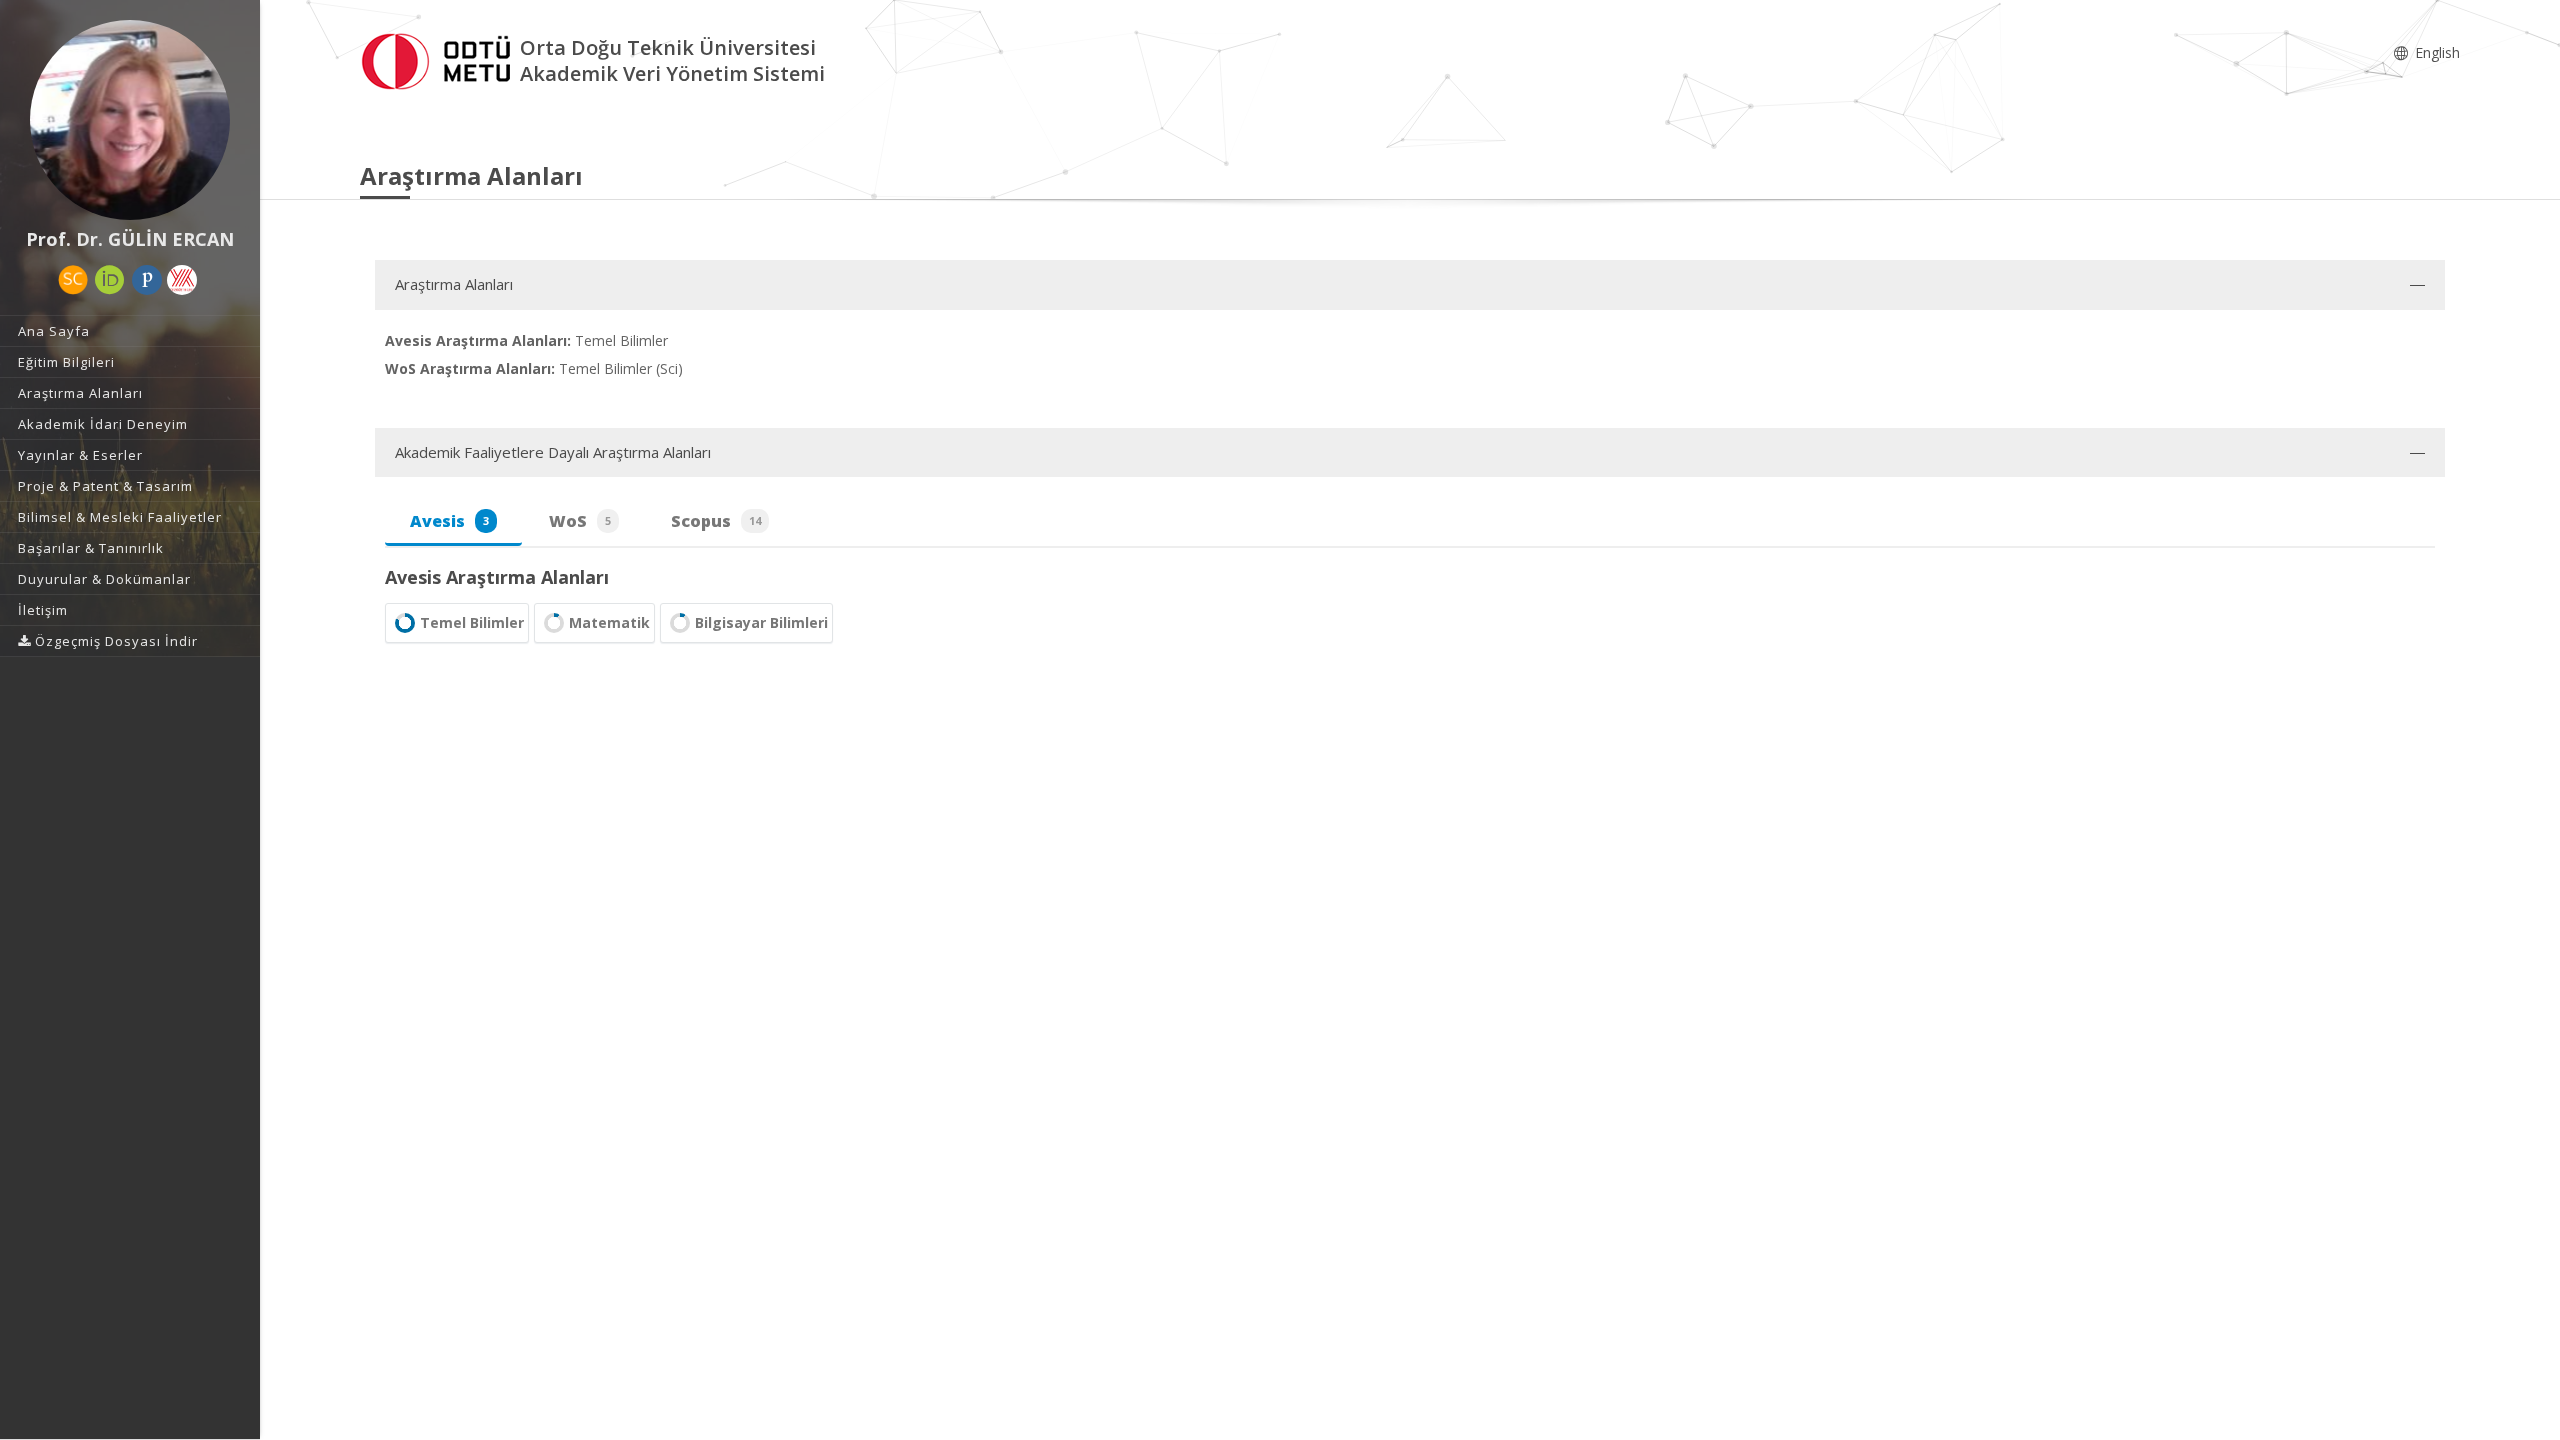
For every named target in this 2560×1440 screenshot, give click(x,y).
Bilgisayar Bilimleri (761, 622)
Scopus (716, 521)
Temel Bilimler (472, 622)
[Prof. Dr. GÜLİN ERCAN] (130, 120)
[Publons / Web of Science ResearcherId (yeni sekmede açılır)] (147, 280)
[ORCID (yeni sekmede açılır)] (110, 280)
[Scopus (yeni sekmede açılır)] (73, 280)
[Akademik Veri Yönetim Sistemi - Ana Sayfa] (440, 58)
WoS (580, 521)
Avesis (449, 521)
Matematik (609, 622)
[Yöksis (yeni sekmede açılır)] (182, 280)
